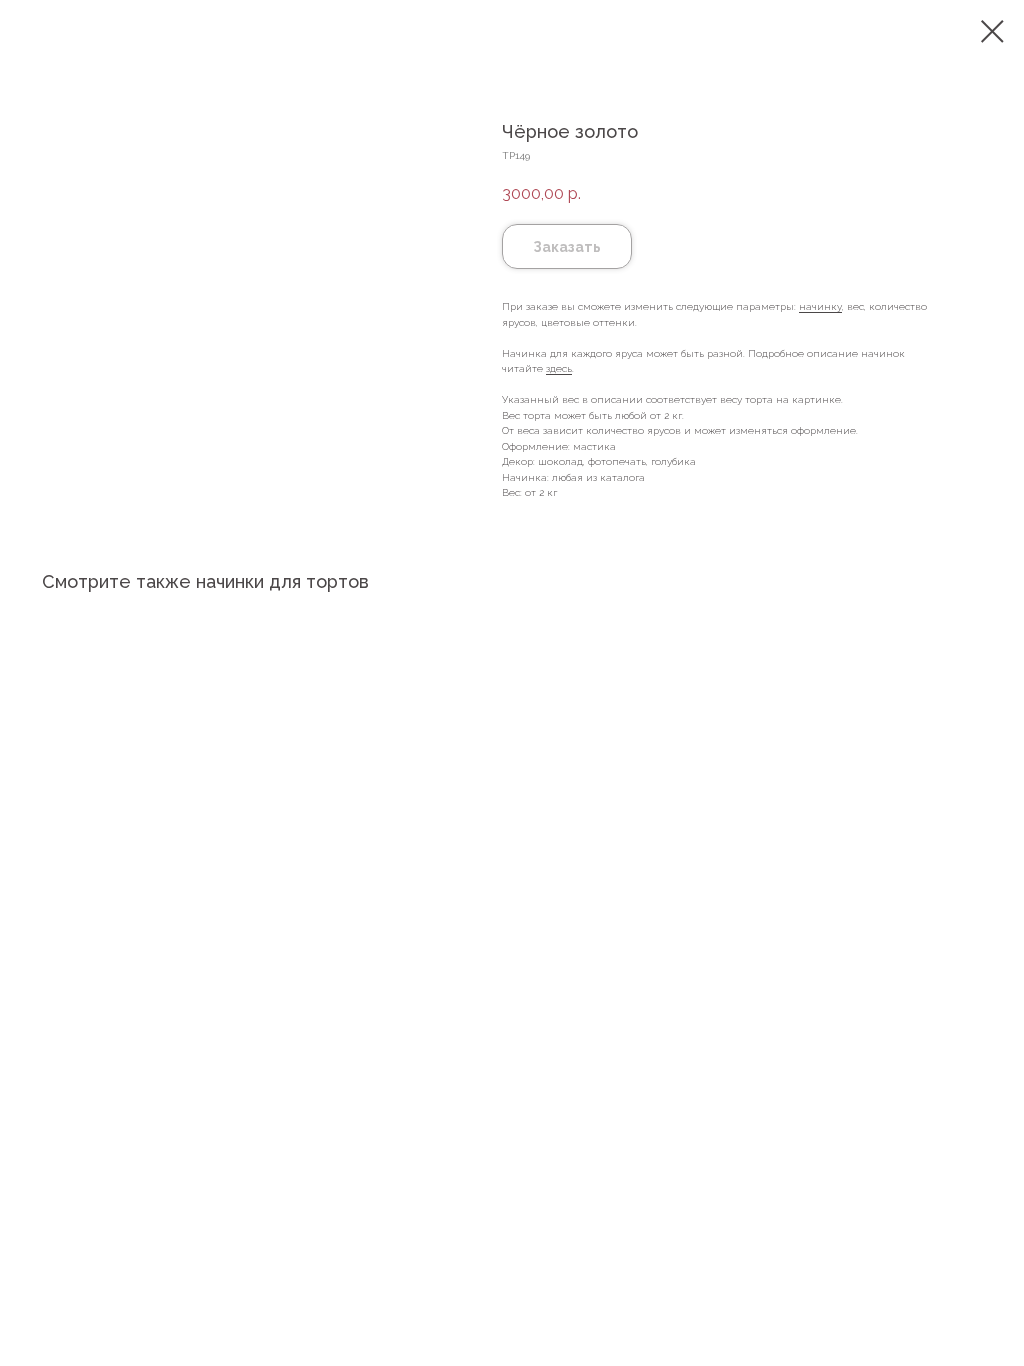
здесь (559, 368)
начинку (820, 306)
